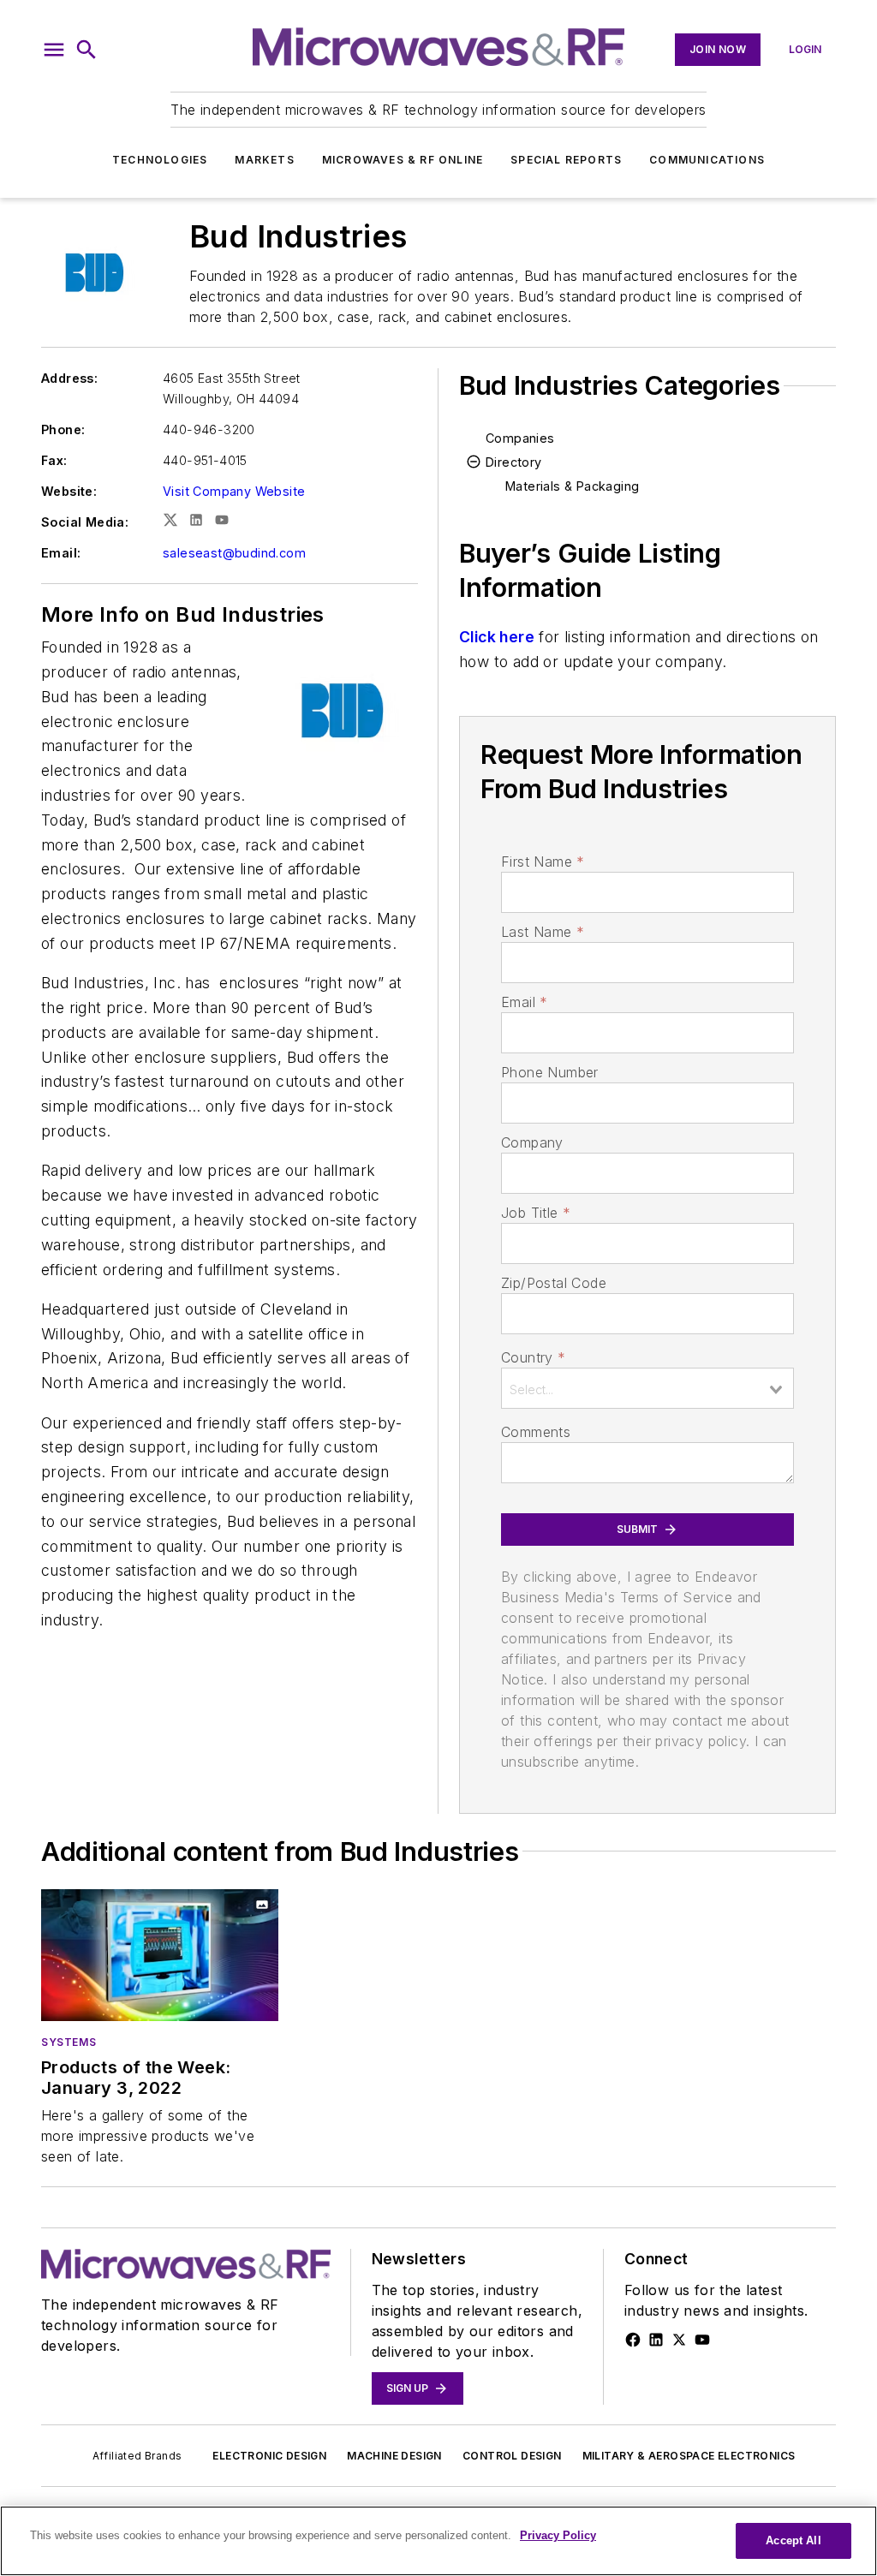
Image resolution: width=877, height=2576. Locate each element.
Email (524, 1002)
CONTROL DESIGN (512, 2456)
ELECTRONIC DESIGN (269, 2456)
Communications (707, 160)
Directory (514, 462)
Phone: (63, 429)
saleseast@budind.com (234, 553)
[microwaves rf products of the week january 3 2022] (160, 1955)
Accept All (793, 2540)
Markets (264, 160)
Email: (61, 553)
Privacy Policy (558, 2535)
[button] (54, 50)
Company (532, 1142)
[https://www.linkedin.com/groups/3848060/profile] (656, 2340)
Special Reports (566, 160)
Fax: (54, 460)
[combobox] (647, 1388)
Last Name (543, 932)
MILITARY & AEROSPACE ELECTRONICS (689, 2456)
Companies (520, 438)
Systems (69, 2042)
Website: (69, 491)
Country (533, 1357)
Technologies (160, 160)
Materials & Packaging (572, 486)
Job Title (536, 1213)
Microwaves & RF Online (403, 160)
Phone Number (550, 1072)
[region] (438, 2541)
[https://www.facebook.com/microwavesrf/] (633, 2340)
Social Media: (85, 522)
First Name (543, 862)
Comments (536, 1432)
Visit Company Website (234, 491)
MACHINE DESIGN (394, 2456)
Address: (69, 378)
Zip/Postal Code (554, 1283)
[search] (87, 50)
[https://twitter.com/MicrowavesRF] (679, 2340)
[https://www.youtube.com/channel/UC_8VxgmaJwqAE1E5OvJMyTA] (702, 2340)
